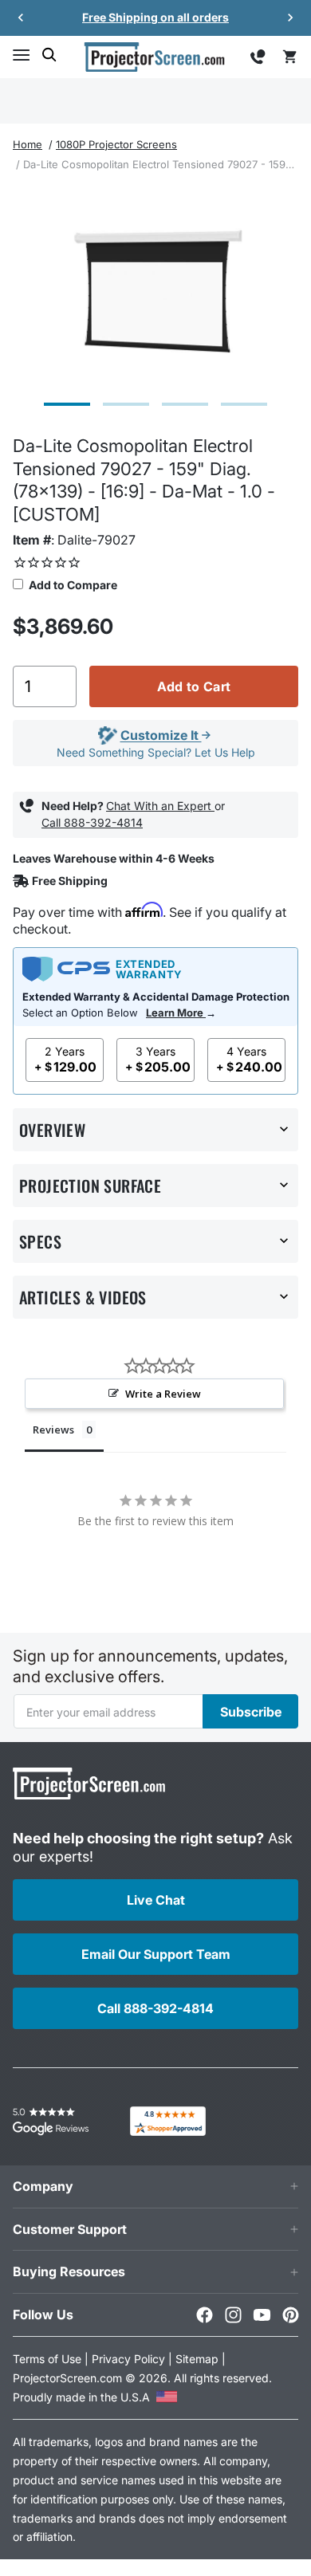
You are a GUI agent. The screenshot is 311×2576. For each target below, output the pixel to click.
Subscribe (251, 1712)
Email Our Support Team (156, 1954)
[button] (21, 55)
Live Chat (156, 1900)
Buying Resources (69, 2271)
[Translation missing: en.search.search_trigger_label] (49, 55)
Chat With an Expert (160, 806)
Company (43, 2186)
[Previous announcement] (21, 18)
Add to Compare (72, 585)
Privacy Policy (128, 2359)
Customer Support (70, 2229)
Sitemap (197, 2359)
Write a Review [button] (163, 1394)
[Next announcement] (290, 18)
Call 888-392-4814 (92, 822)
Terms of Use (47, 2359)
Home (28, 144)
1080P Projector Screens (116, 144)
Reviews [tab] (53, 1430)
